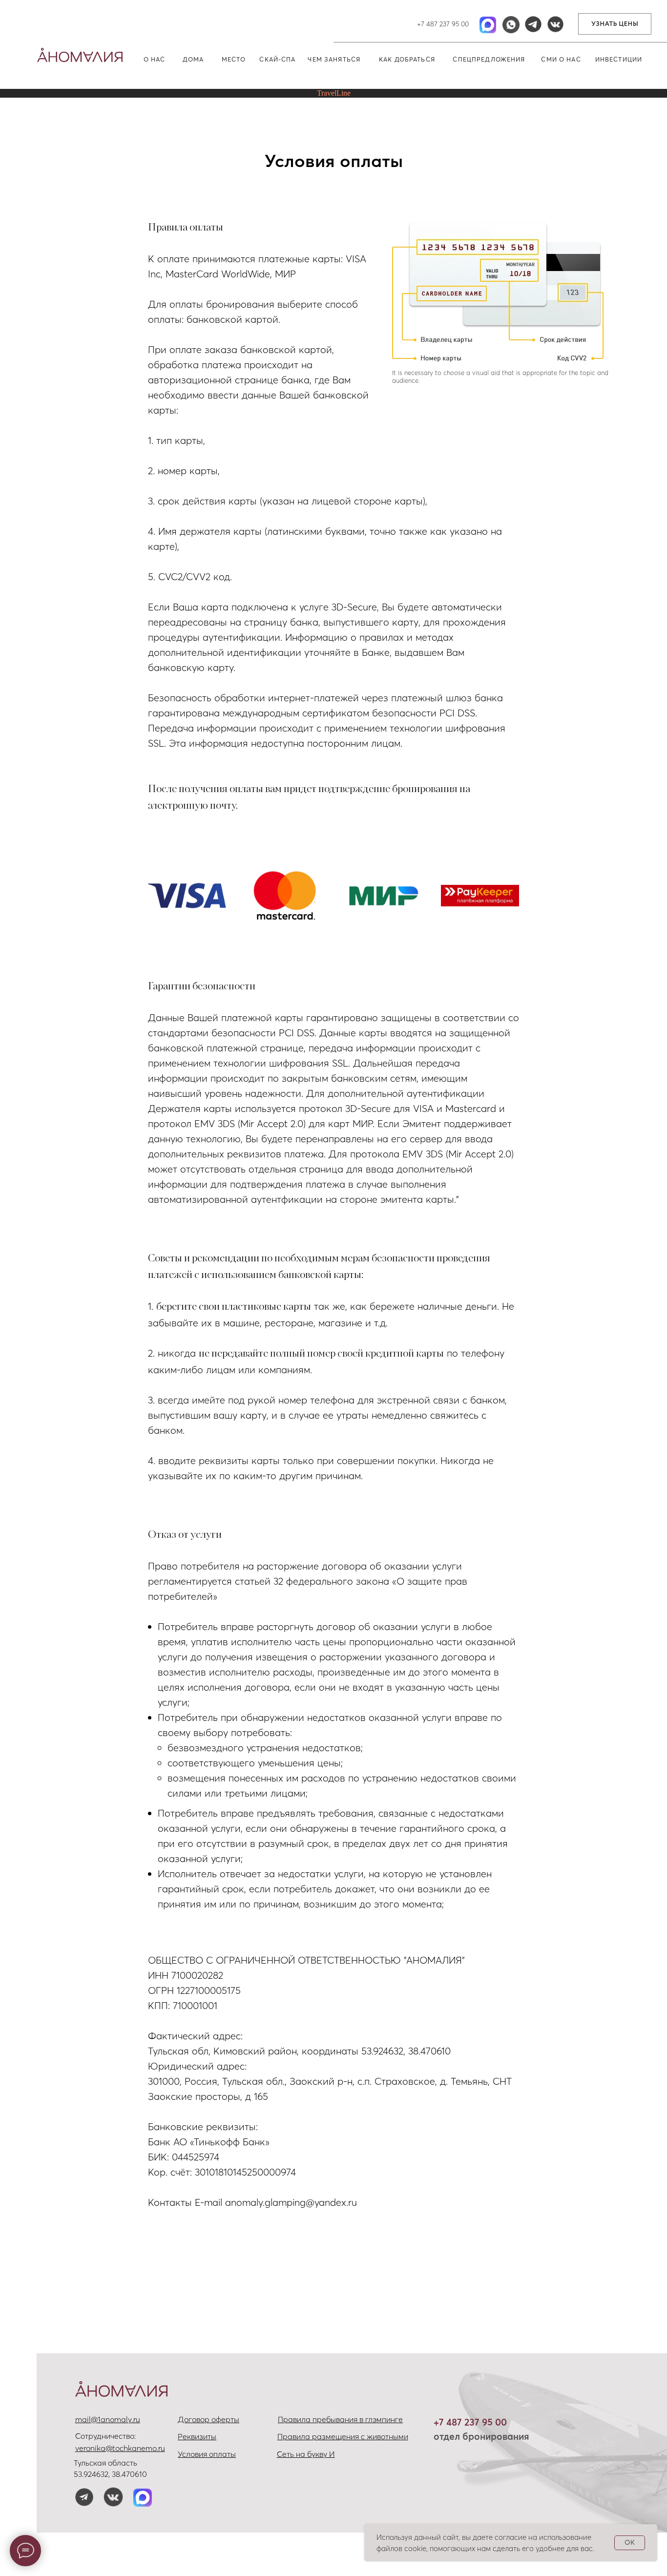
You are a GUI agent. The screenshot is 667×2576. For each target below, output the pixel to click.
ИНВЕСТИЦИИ (619, 59)
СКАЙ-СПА (277, 59)
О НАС (155, 59)
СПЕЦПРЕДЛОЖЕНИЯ (489, 59)
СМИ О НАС (561, 59)
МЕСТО (234, 59)
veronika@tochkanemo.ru (120, 2448)
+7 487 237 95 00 (443, 24)
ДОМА (193, 59)
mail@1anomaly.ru (108, 2419)
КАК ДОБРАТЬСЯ (407, 59)
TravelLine (334, 93)
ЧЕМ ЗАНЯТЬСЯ (334, 59)
